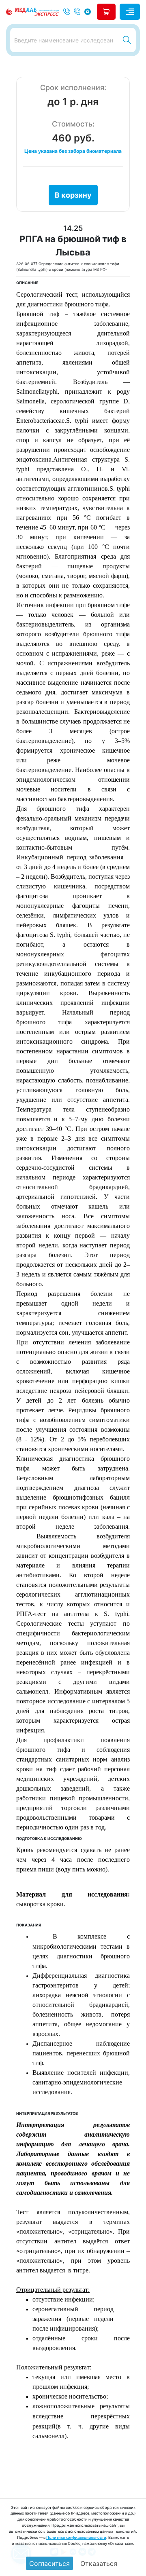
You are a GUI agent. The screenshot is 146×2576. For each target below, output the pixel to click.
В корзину (73, 195)
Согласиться (49, 2563)
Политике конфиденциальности (76, 2537)
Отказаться (99, 2563)
